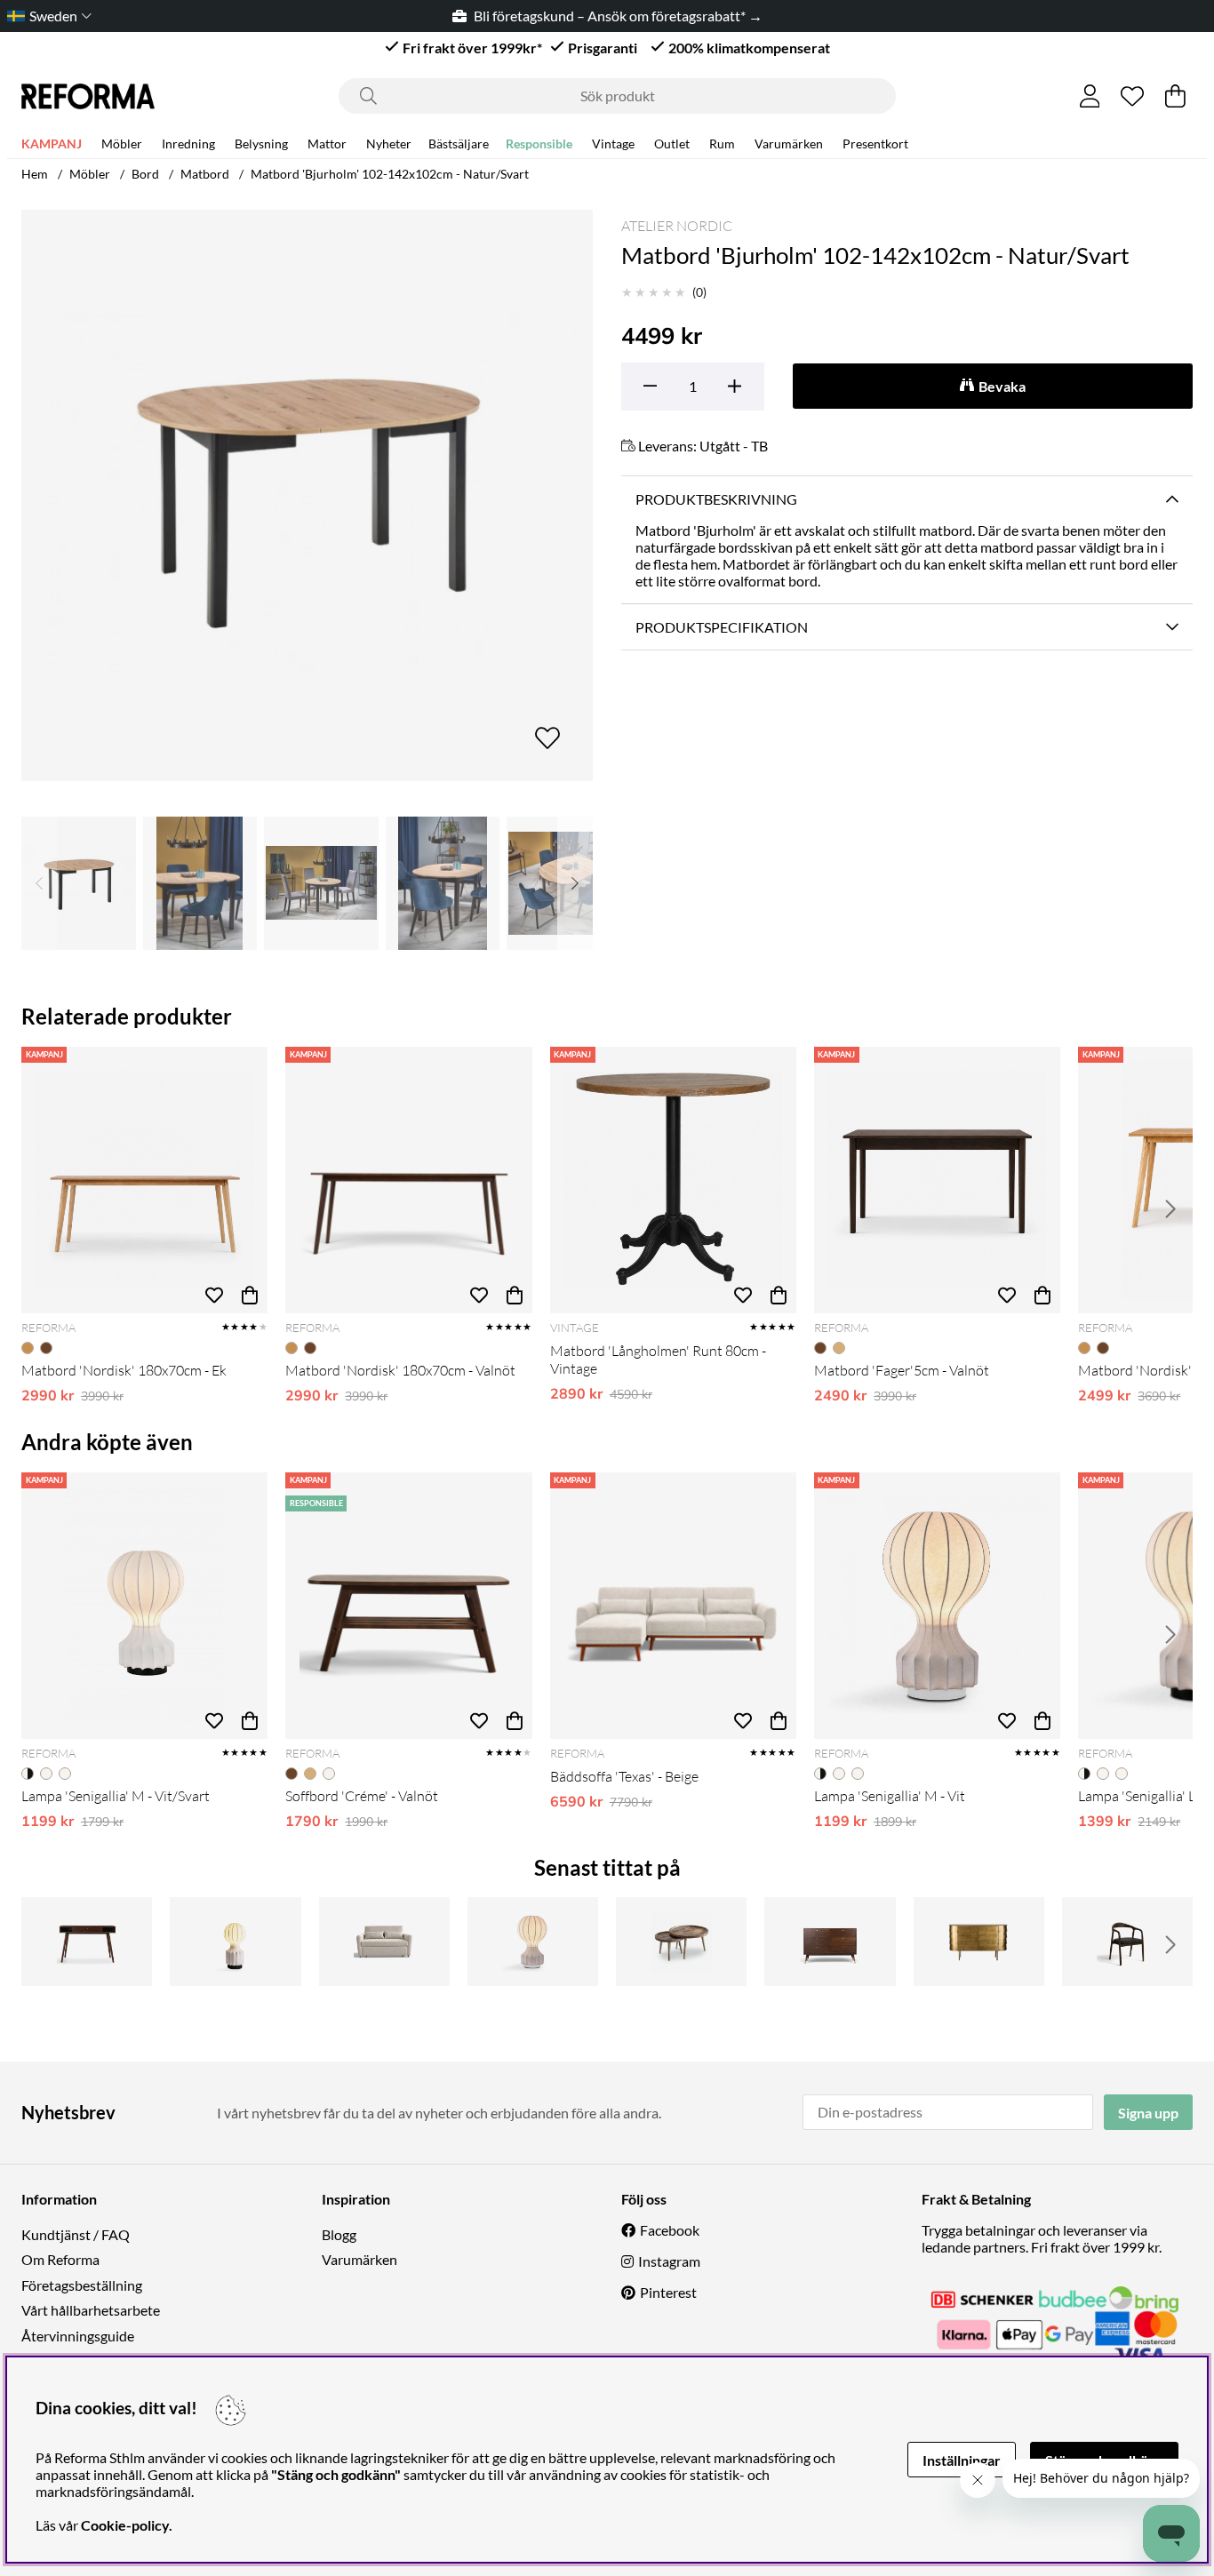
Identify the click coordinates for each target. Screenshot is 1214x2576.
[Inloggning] (1090, 96)
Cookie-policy (125, 2525)
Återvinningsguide (78, 2336)
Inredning (188, 144)
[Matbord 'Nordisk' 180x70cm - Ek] (144, 1180)
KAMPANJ (52, 144)
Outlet (672, 144)
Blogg (339, 2234)
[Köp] (250, 1296)
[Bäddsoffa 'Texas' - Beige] (673, 1606)
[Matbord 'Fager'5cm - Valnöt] (937, 1180)
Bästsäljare (459, 144)
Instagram (669, 2261)
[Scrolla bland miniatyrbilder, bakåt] (39, 883)
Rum (722, 144)
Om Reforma (60, 2259)
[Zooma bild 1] (307, 495)
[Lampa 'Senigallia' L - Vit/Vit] (533, 1942)
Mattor (327, 144)
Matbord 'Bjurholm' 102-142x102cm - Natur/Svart (390, 174)
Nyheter (389, 144)
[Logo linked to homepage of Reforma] (88, 96)
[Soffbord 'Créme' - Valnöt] (408, 1606)
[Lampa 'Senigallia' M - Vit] (937, 1606)
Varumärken (789, 144)
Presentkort (875, 144)
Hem (35, 174)
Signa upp (1148, 2113)
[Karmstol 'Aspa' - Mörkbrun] (1127, 1942)
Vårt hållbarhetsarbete (91, 2310)
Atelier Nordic (677, 226)
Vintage (613, 144)
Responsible (539, 144)
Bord (145, 174)
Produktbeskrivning (716, 499)
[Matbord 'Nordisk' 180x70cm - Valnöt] (408, 1180)
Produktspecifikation (722, 627)
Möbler (122, 144)
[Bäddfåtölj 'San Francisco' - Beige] (384, 1942)
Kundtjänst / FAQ (76, 2234)
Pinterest (668, 2292)
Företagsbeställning (82, 2285)
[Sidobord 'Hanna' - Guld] (979, 1942)
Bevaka (1002, 386)
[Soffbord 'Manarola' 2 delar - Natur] (681, 1942)
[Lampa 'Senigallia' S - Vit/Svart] (235, 1942)
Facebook (670, 2230)
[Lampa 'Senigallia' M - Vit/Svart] (144, 1606)
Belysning (261, 144)
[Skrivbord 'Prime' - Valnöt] (87, 1942)
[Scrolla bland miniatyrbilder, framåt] (575, 883)
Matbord (205, 174)
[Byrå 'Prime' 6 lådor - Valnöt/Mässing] (830, 1942)
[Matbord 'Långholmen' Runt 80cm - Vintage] (673, 1180)
